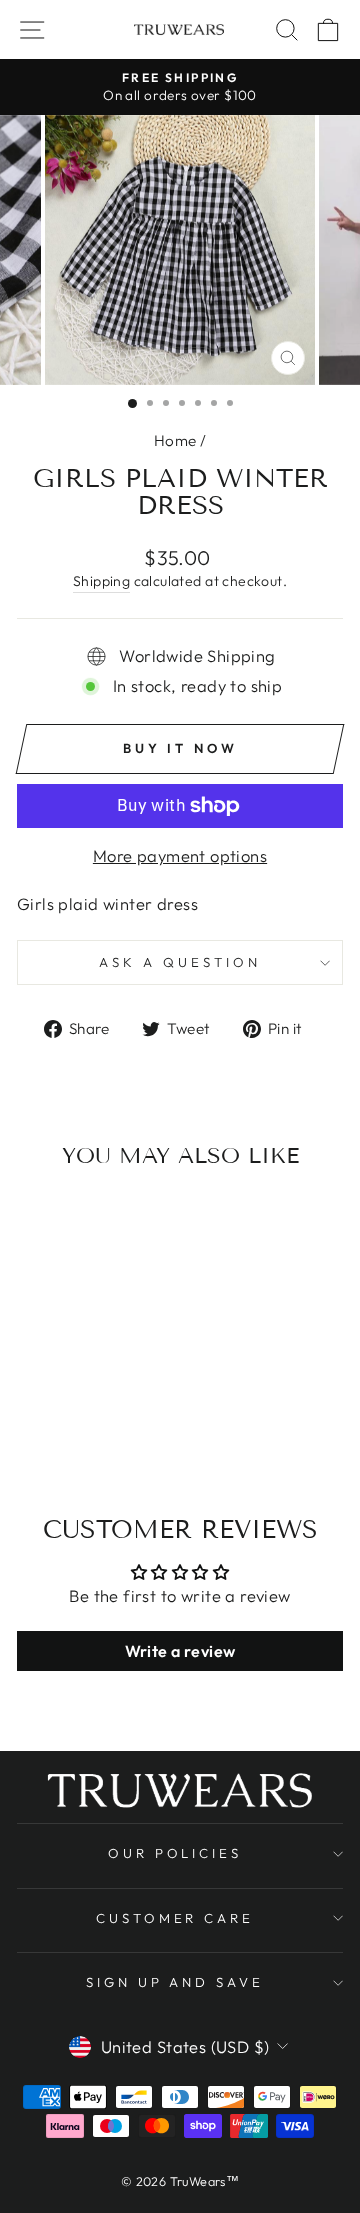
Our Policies (175, 1853)
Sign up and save (175, 1982)
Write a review (180, 1651)
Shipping (101, 581)
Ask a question (180, 962)
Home (175, 440)
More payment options (180, 855)
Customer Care (175, 1918)
